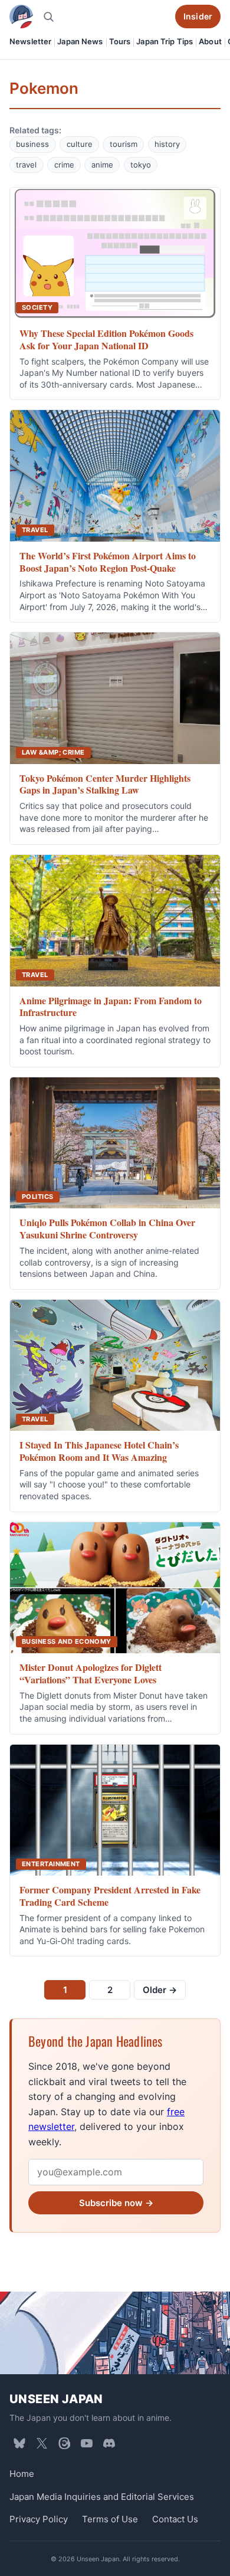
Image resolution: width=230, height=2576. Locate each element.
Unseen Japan (56, 2399)
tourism (124, 144)
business (32, 144)
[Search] (48, 17)
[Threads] (64, 2443)
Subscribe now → (116, 2203)
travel (26, 165)
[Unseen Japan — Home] (21, 17)
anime (102, 165)
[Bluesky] (19, 2443)
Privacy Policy (39, 2519)
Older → (160, 1990)
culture (80, 144)
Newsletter (30, 41)
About (210, 41)
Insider (198, 16)
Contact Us (175, 2519)
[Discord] (109, 2443)
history (167, 144)
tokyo (141, 165)
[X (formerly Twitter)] (42, 2443)
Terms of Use (110, 2519)
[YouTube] (87, 2443)
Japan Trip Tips (165, 41)
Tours (120, 41)
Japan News (80, 41)
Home (22, 2474)
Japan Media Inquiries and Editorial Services (102, 2497)
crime (64, 165)
